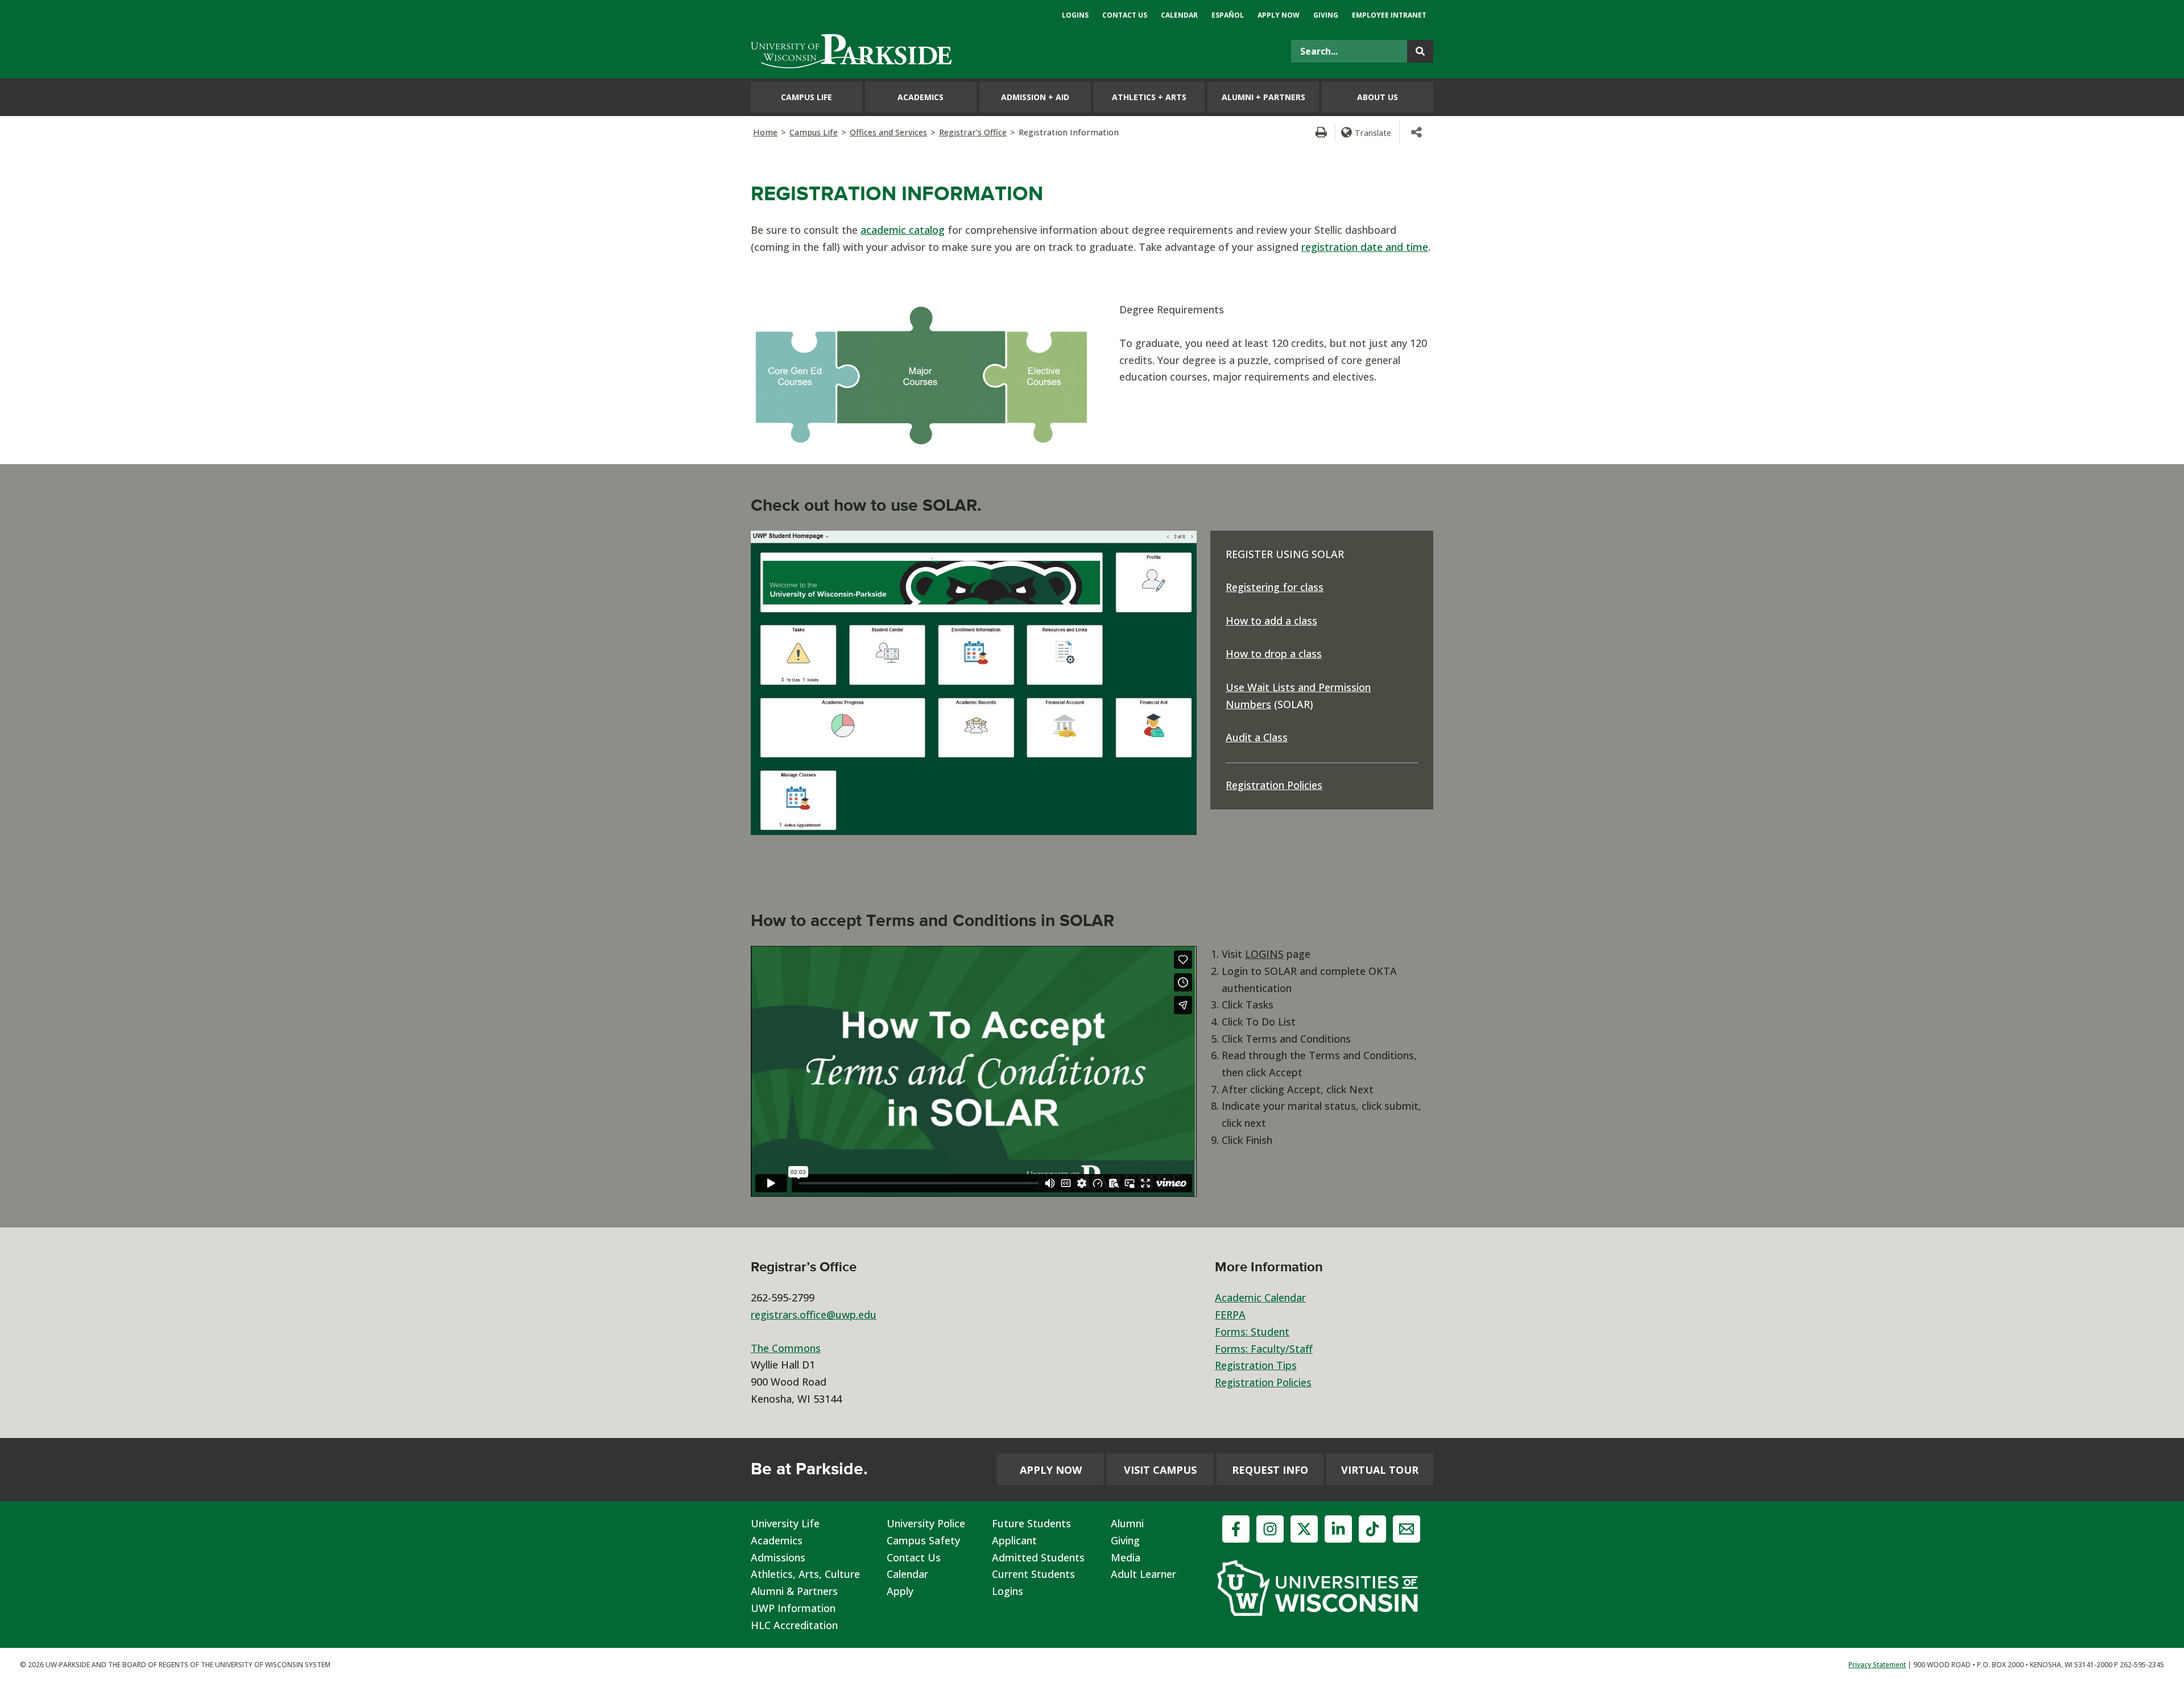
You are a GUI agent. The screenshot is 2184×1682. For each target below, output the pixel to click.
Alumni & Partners (794, 1591)
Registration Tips (1256, 1365)
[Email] (1407, 1529)
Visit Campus (1160, 1470)
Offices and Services (888, 132)
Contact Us (914, 1557)
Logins (1008, 1591)
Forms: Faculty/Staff (1264, 1349)
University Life (785, 1523)
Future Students (1031, 1523)
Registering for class (1275, 587)
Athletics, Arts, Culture (805, 1574)
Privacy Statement (1877, 1665)
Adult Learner (1143, 1574)
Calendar (907, 1574)
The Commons (786, 1348)
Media (1126, 1557)
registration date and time (1365, 247)
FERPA (1230, 1315)
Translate (1373, 133)
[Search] (1420, 51)
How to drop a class (1274, 654)
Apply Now (1051, 1470)
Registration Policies (1274, 785)
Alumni (1127, 1523)
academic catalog (903, 230)
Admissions (778, 1557)
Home (765, 132)
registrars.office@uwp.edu (814, 1315)
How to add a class (1271, 621)
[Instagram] (1270, 1529)
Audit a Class (1257, 737)
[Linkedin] (1338, 1529)
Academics (777, 1540)
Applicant (1014, 1540)
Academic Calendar (1260, 1297)
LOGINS (1264, 954)
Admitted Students (1038, 1557)
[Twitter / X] (1304, 1529)
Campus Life (814, 132)
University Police (926, 1523)
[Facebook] (1236, 1529)
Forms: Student (1252, 1332)
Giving (1125, 1540)
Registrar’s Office (973, 132)
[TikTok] (1372, 1529)
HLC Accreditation (794, 1625)
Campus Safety (923, 1540)
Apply (900, 1591)
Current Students (1033, 1574)
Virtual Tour (1380, 1470)
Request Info (1270, 1470)
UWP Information (793, 1608)
